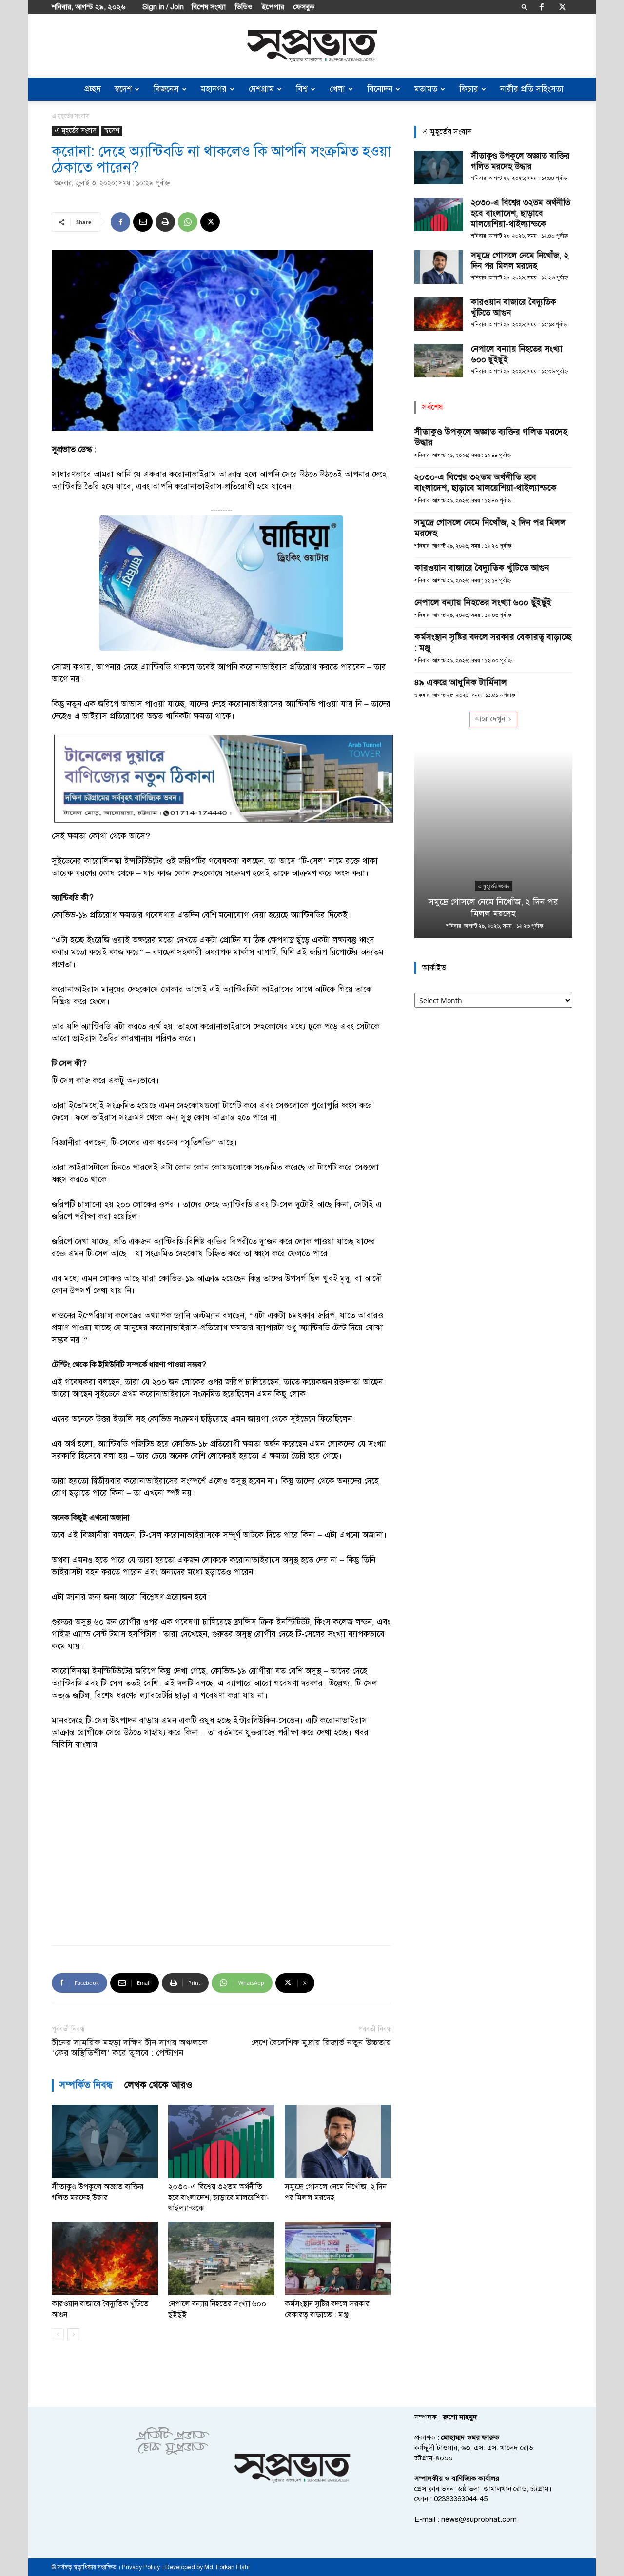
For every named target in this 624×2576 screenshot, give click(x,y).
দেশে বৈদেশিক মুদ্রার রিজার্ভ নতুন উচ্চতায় (321, 2043)
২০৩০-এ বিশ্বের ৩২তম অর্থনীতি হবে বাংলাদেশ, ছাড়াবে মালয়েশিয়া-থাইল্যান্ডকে (219, 2198)
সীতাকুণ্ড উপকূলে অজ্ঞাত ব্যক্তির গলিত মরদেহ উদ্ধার (520, 161)
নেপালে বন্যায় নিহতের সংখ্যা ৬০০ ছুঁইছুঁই (483, 602)
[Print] (165, 222)
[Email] (143, 222)
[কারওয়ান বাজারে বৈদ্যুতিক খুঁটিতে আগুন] (105, 2259)
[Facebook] (542, 7)
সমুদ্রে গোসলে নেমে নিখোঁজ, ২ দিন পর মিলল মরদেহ (520, 261)
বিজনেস (166, 89)
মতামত (426, 89)
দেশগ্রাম (261, 89)
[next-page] (73, 2334)
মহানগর (214, 89)
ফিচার (469, 89)
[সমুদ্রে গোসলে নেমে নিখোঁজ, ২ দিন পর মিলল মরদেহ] (338, 2141)
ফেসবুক (304, 7)
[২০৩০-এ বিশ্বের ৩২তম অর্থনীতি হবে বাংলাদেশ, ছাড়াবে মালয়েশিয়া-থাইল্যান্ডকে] (221, 2141)
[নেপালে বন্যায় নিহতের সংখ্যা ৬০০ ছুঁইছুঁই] (221, 2259)
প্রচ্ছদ (93, 89)
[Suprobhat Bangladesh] (312, 46)
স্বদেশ (123, 89)
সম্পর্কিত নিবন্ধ (86, 2085)
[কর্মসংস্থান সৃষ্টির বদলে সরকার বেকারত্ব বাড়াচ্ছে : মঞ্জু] (338, 2259)
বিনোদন (380, 89)
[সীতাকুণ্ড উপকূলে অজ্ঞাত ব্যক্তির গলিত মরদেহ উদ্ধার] (105, 2141)
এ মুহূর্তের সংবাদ (75, 130)
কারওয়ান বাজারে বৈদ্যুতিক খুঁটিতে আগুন (482, 568)
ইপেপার (273, 7)
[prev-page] (58, 2334)
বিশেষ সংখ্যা (209, 7)
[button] (525, 7)
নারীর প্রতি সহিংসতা (532, 89)
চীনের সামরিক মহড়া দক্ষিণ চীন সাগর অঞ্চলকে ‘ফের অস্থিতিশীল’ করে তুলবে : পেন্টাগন (130, 2048)
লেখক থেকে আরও (158, 2085)
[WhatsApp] (188, 222)
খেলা (337, 89)
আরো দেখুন (490, 719)
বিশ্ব (302, 89)
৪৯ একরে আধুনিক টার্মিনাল (461, 682)
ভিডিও (244, 7)
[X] (563, 7)
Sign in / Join (163, 7)
